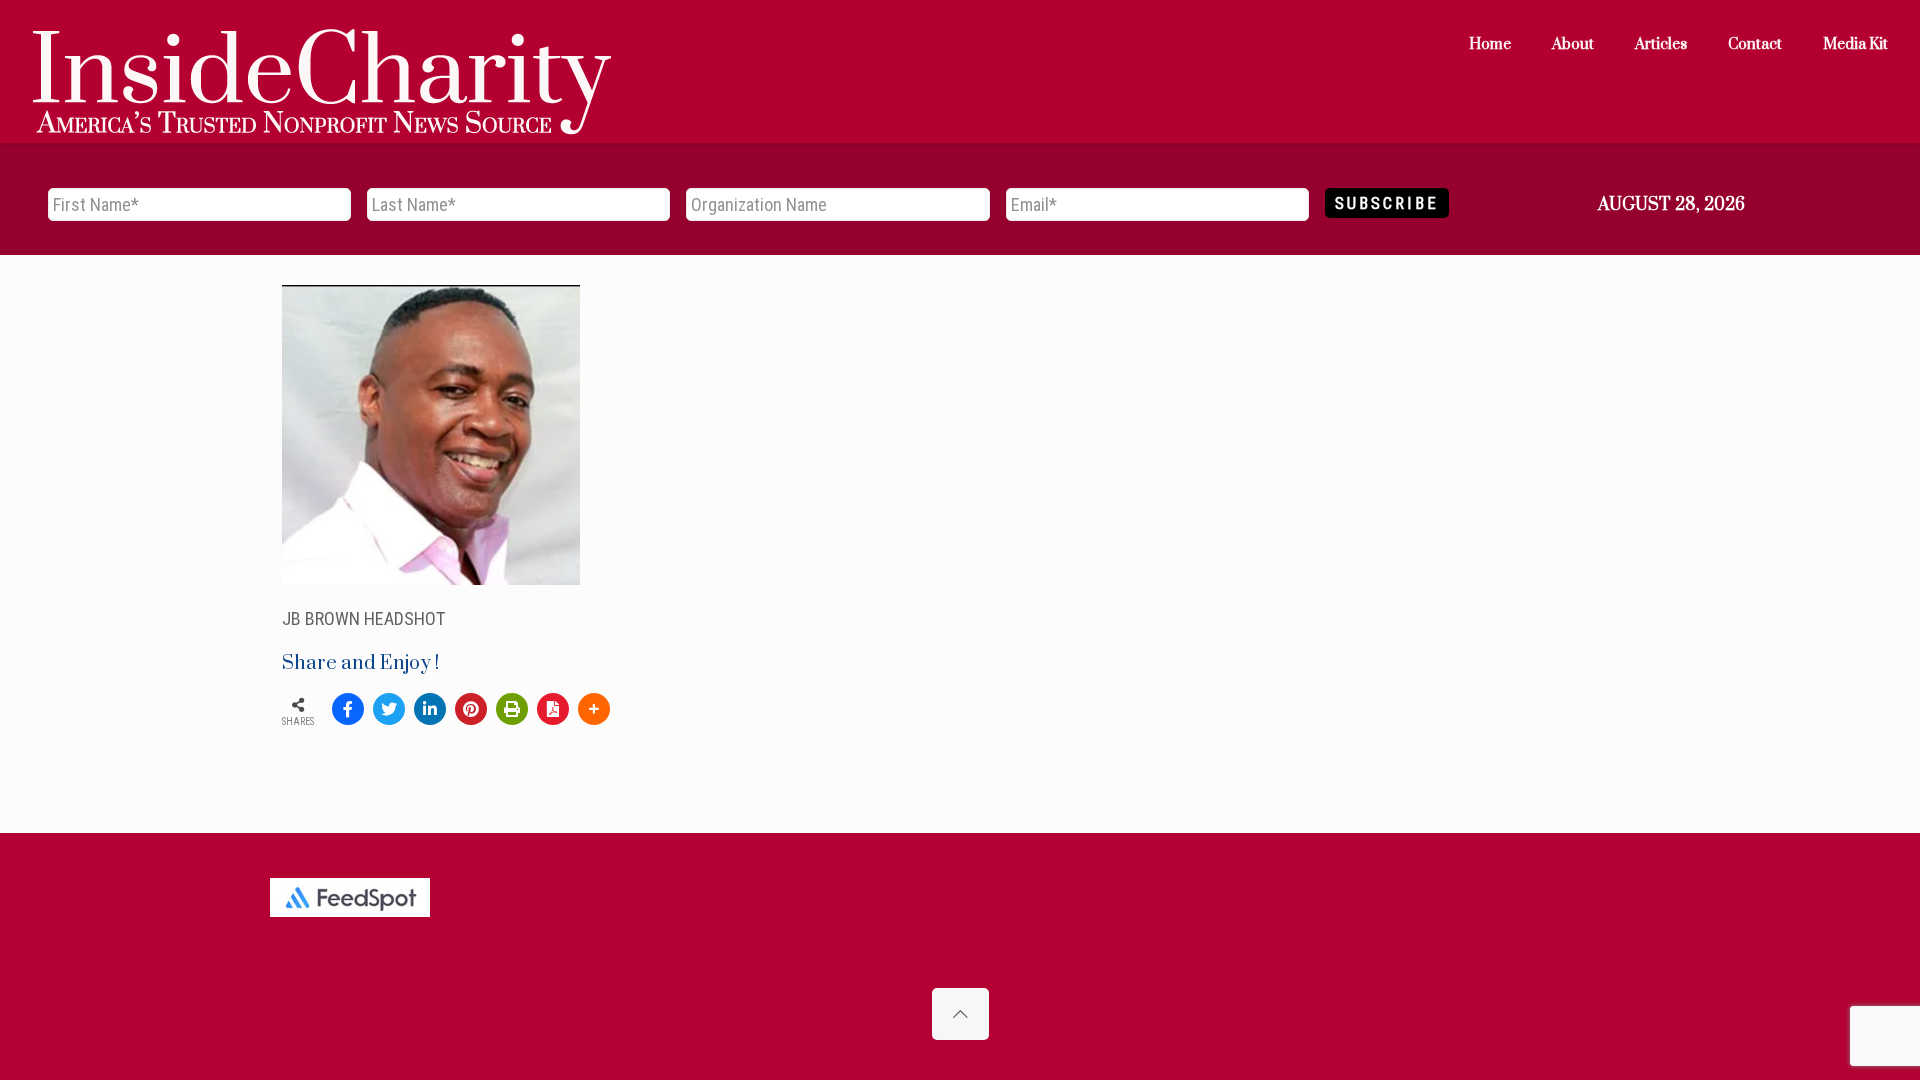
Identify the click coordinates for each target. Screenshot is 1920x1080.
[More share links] (594, 709)
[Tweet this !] (389, 709)
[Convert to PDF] (553, 709)
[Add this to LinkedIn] (430, 709)
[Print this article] (512, 709)
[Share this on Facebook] (348, 709)
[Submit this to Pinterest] (471, 709)
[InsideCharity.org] (322, 45)
